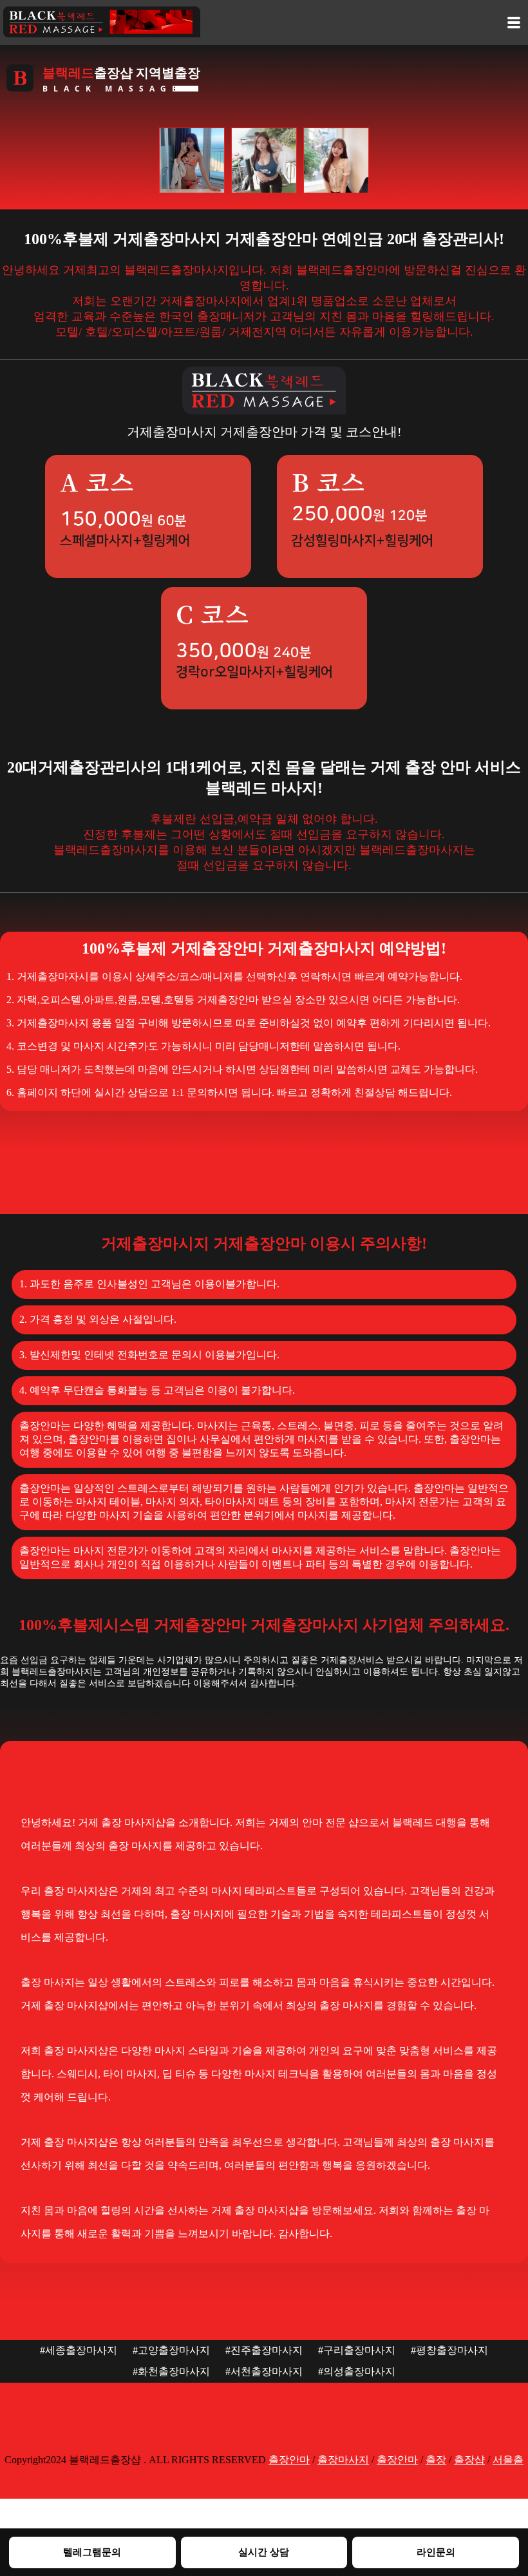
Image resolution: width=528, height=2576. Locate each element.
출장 (436, 2460)
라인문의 (436, 2552)
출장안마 (289, 2460)
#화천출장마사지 (171, 2371)
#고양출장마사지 (171, 2350)
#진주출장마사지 (264, 2350)
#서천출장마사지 (264, 2371)
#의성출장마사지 (357, 2371)
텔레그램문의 (92, 2552)
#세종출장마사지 (79, 2350)
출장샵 (469, 2460)
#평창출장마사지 (449, 2350)
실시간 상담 (264, 2552)
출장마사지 (343, 2460)
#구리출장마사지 (357, 2350)
